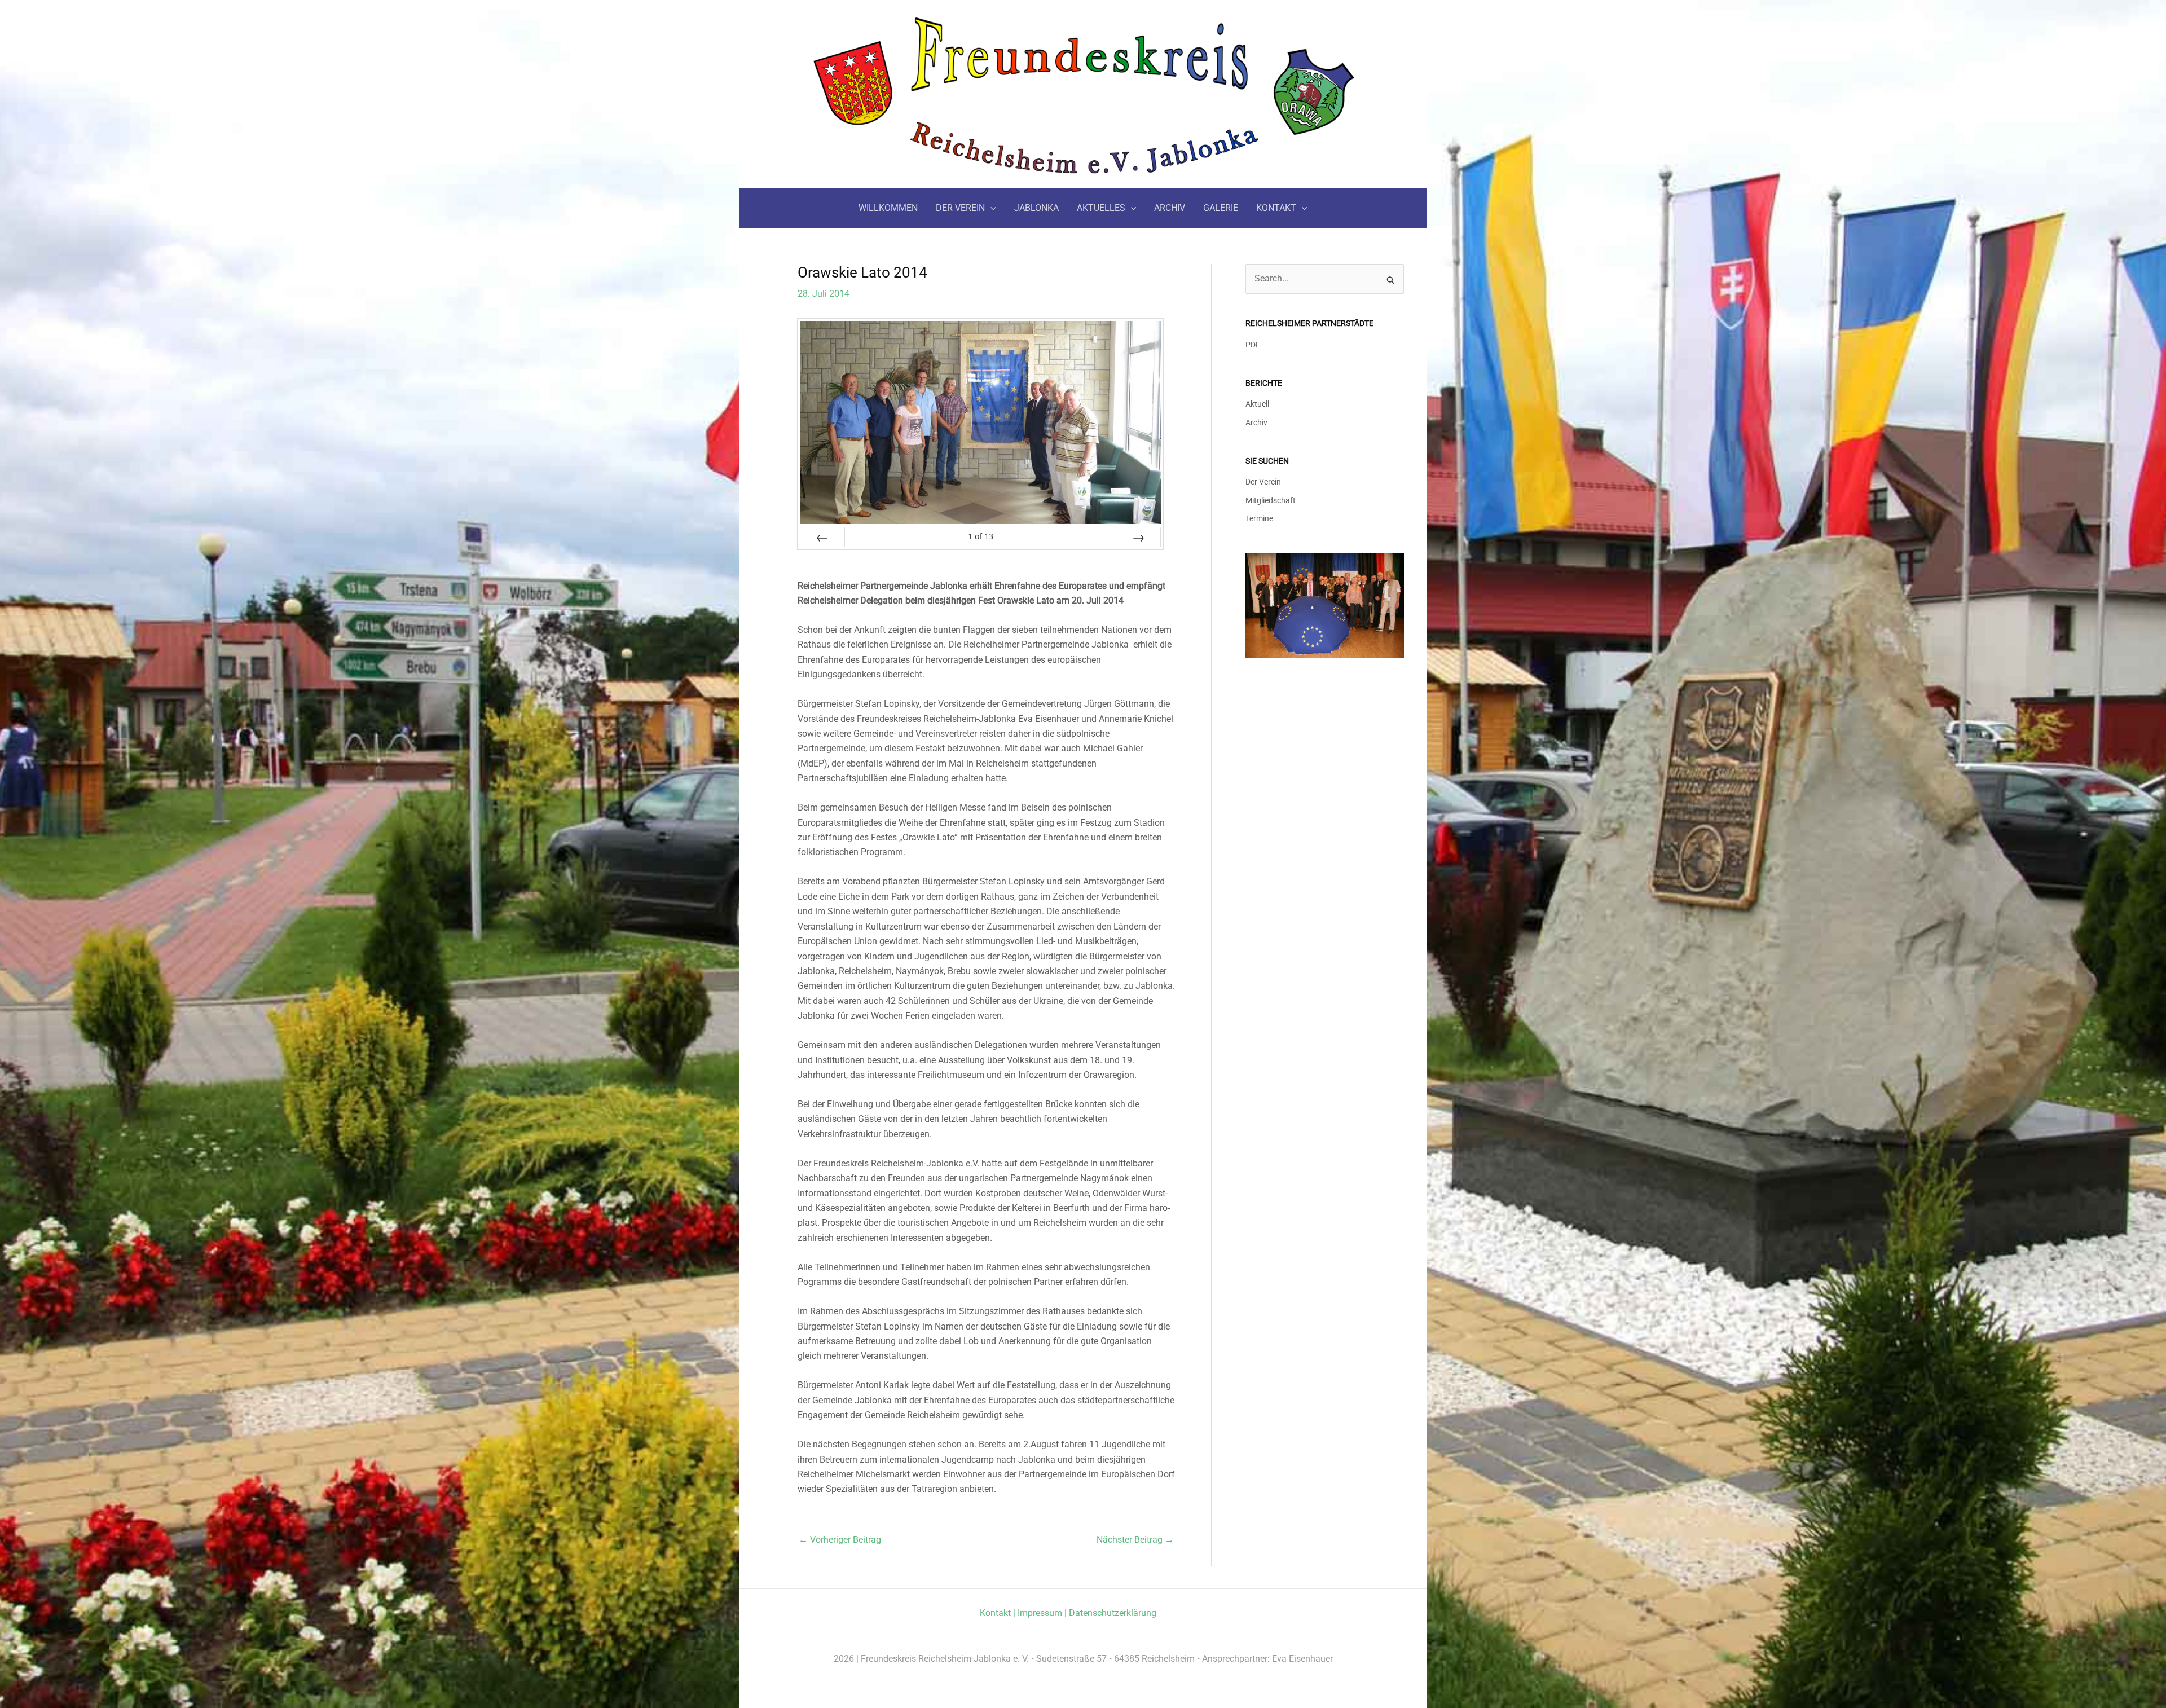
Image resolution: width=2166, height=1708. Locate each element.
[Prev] (822, 537)
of (981, 536)
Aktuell (1257, 404)
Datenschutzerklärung (1113, 1613)
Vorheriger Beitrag (840, 1540)
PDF (1253, 345)
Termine (1259, 519)
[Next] (1138, 537)
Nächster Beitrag (1135, 1540)
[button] (990, 208)
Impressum (1040, 1613)
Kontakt (995, 1613)
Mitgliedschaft (1271, 501)
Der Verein (1263, 482)
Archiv (1256, 423)
